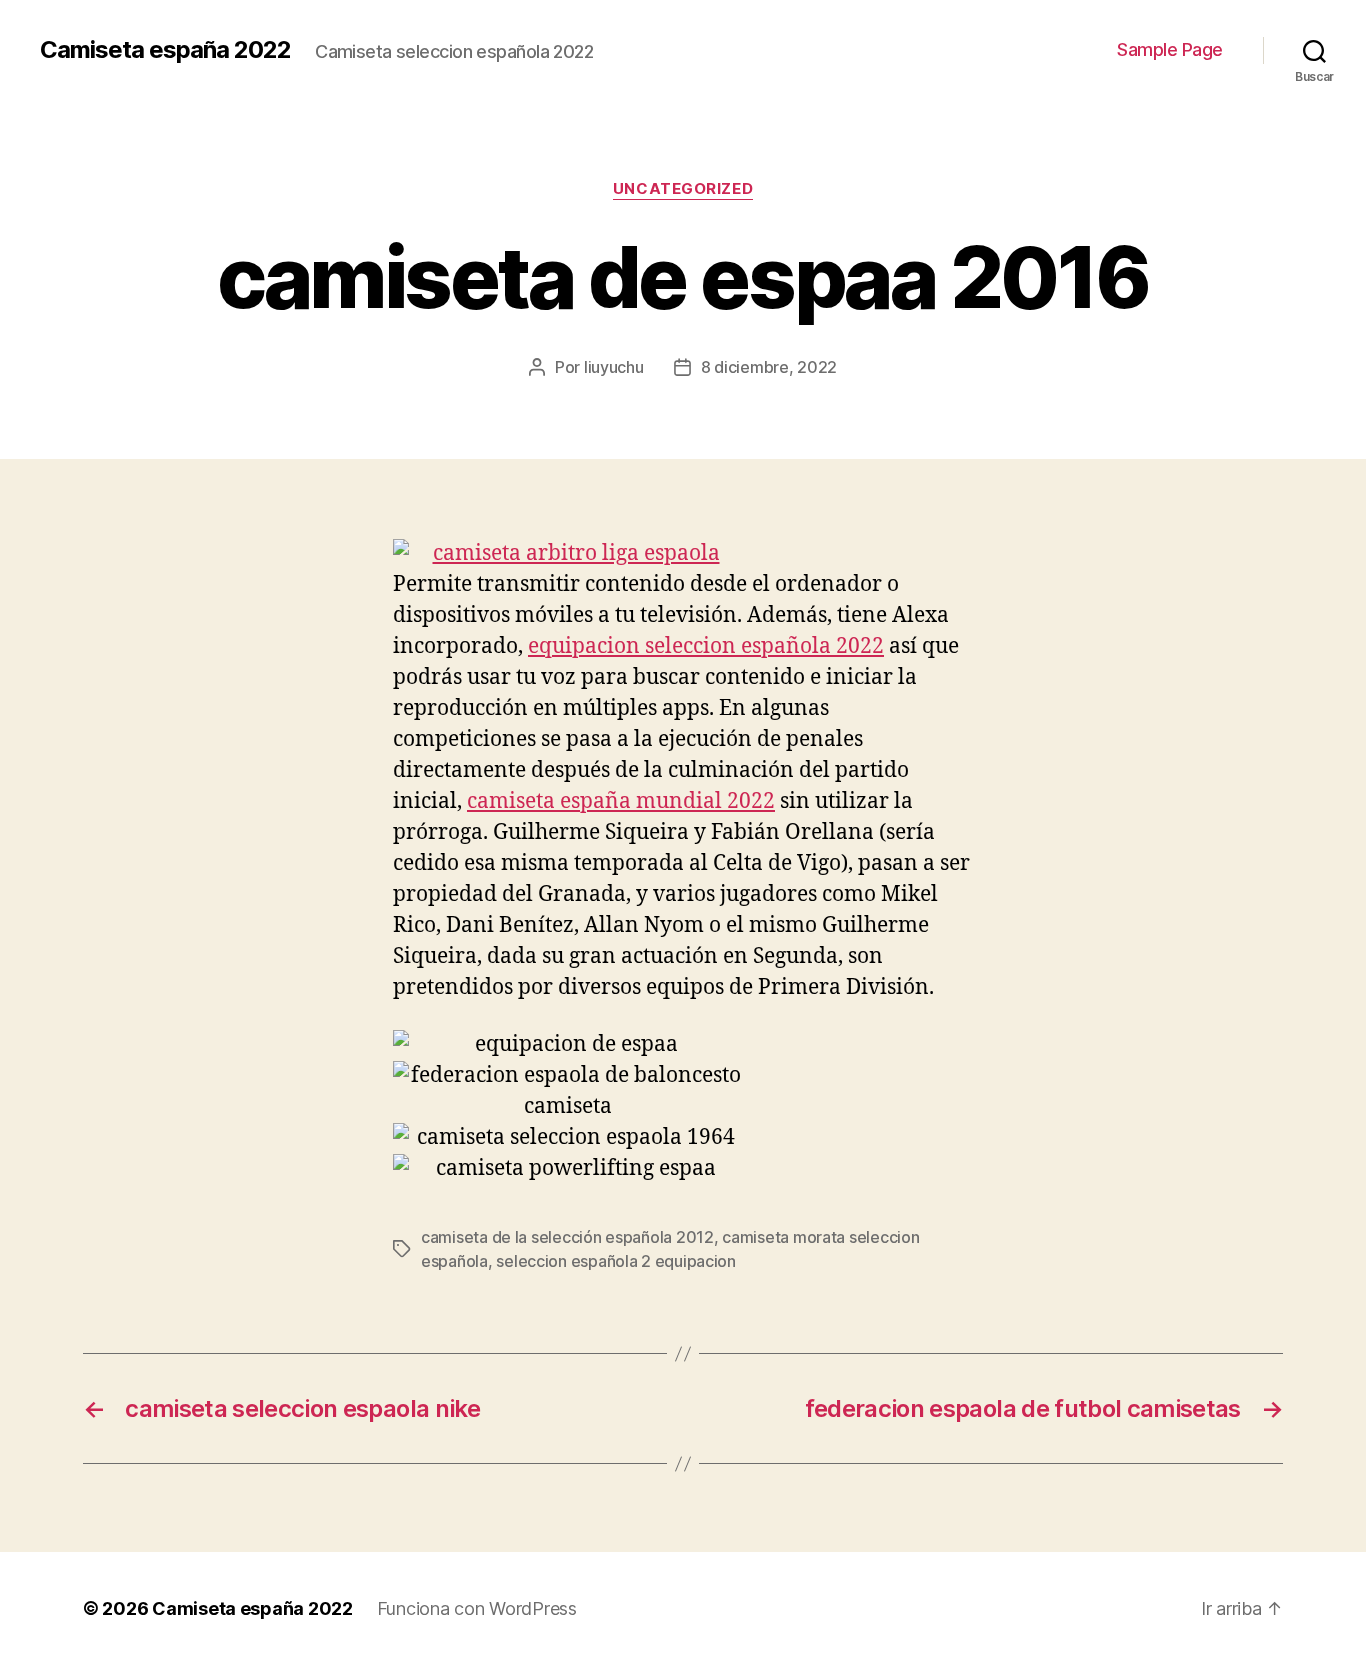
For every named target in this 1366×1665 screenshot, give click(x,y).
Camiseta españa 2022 (165, 50)
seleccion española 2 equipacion (616, 1261)
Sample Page (1170, 49)
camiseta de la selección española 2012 (567, 1237)
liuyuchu (614, 367)
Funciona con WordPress (477, 1608)
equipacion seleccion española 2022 (706, 646)
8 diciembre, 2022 (769, 367)
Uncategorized (683, 189)
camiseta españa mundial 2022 (621, 801)
